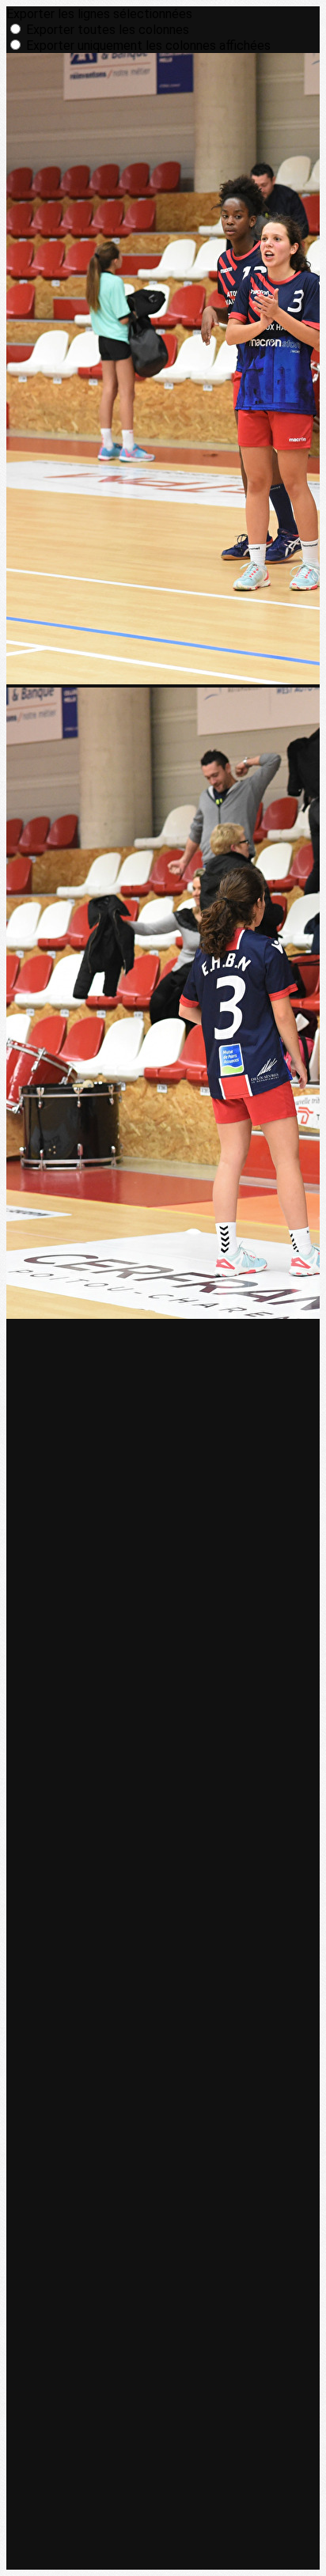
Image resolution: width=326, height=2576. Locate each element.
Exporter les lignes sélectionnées (99, 14)
